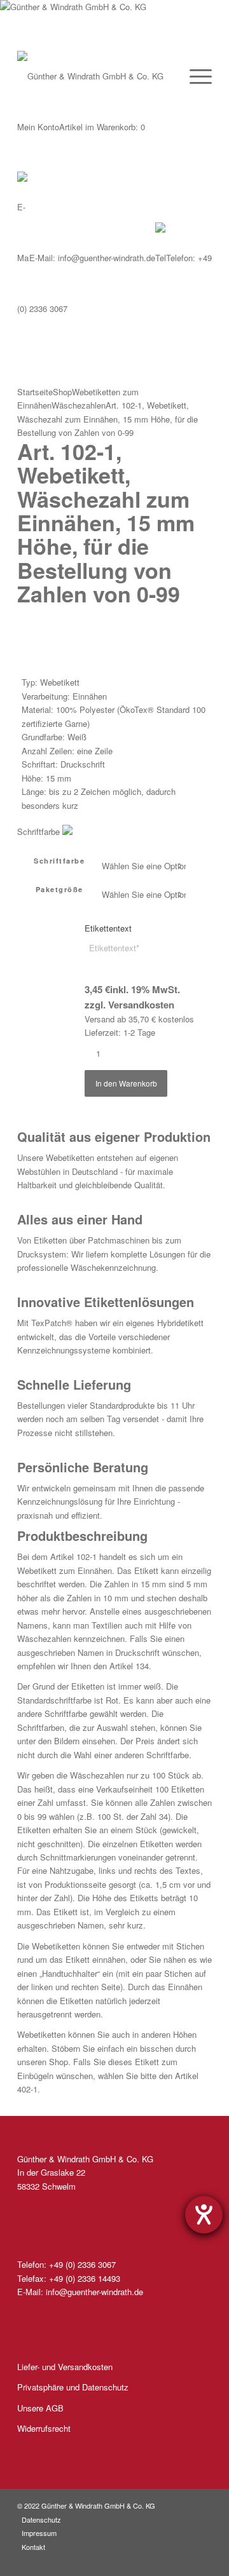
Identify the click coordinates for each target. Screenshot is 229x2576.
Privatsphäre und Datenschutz (73, 2387)
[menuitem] (194, 76)
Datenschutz (41, 2519)
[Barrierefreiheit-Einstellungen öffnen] (204, 2215)
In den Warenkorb (126, 1083)
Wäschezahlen (79, 405)
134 (142, 1666)
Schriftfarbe (59, 861)
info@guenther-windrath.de (92, 258)
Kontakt (33, 2547)
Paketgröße (59, 889)
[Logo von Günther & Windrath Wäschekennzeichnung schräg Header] (92, 25)
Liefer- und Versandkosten (65, 2367)
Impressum (39, 2533)
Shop (62, 392)
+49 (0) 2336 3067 (82, 2264)
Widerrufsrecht (44, 2428)
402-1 (27, 2089)
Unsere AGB (40, 2408)
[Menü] (194, 76)
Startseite (35, 392)
